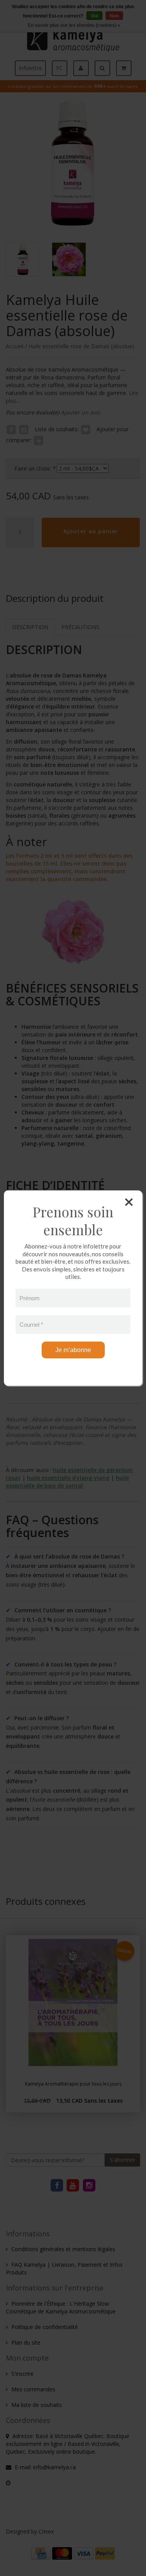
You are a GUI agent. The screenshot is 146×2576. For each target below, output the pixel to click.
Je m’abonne (73, 1350)
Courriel (31, 1324)
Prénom (30, 1298)
